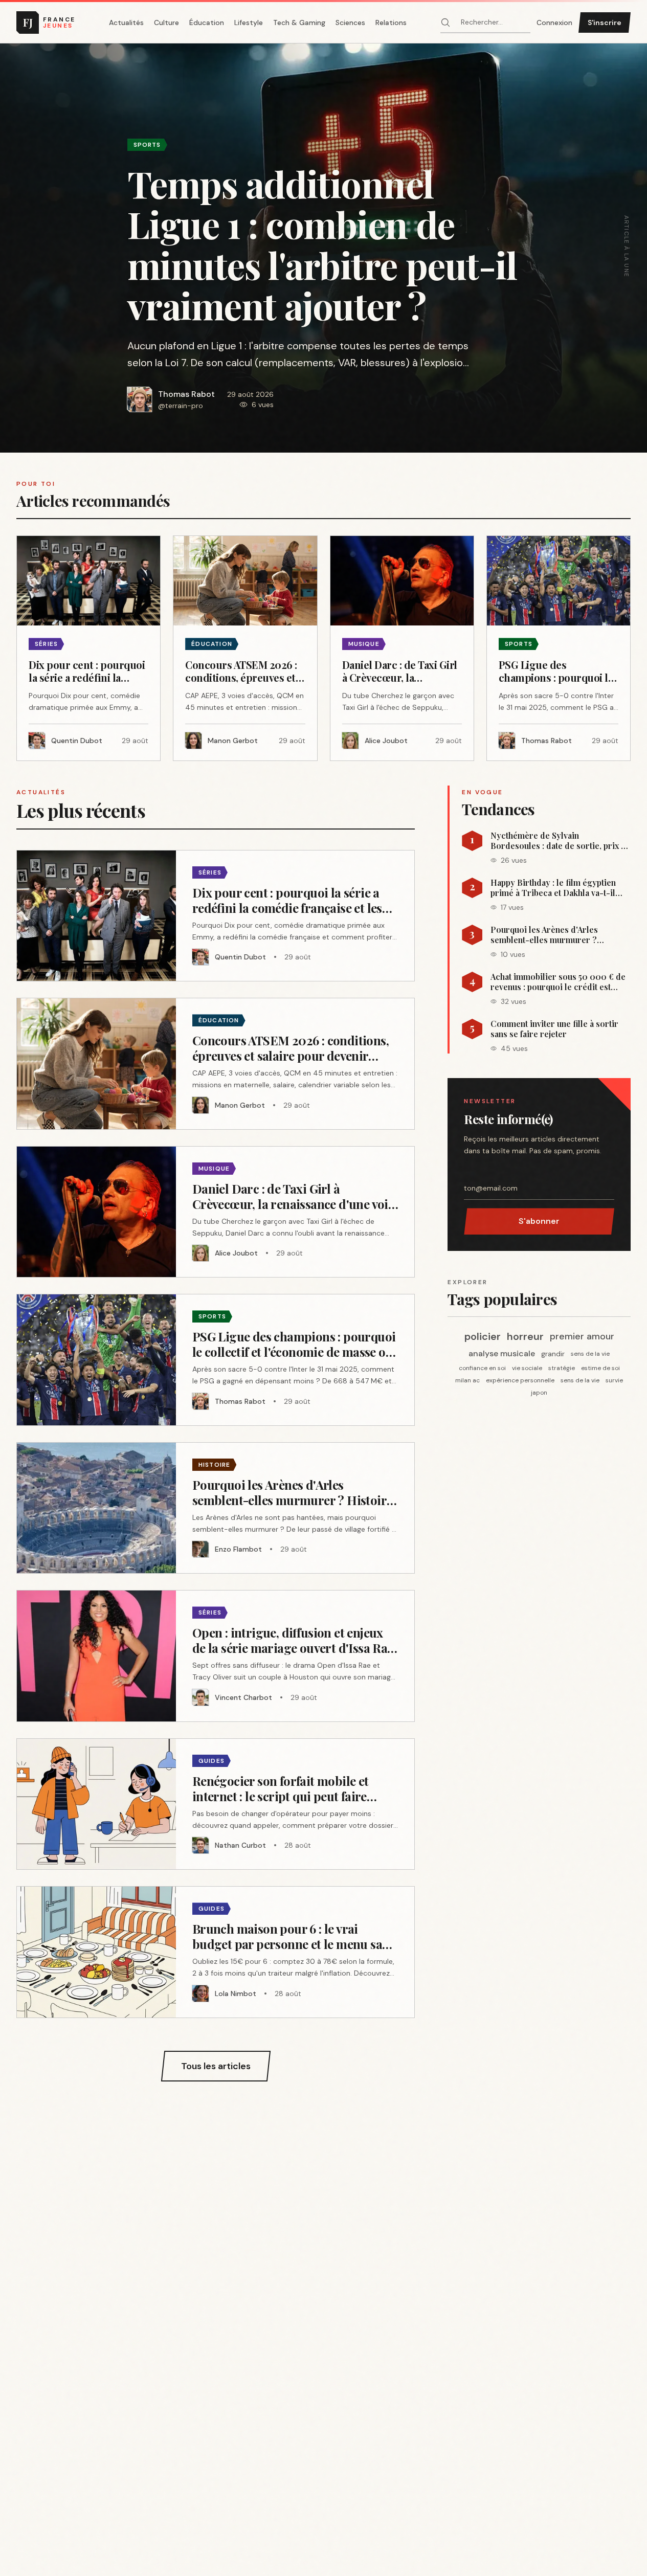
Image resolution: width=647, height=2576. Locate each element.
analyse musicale (502, 1353)
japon (539, 1393)
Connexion (554, 23)
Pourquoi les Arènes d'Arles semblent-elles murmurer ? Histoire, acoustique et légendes (553, 935)
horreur (525, 1336)
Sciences (350, 23)
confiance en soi (482, 1368)
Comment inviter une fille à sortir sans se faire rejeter (554, 1029)
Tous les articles (216, 2066)
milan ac (467, 1380)
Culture (166, 23)
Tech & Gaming (299, 23)
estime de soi (600, 1368)
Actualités (126, 23)
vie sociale (527, 1368)
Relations (391, 23)
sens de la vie (590, 1354)
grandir (553, 1354)
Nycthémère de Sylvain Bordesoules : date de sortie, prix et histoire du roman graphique (559, 841)
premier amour (582, 1336)
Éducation (207, 23)
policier (483, 1336)
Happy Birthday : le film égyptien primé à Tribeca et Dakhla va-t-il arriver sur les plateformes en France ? (553, 888)
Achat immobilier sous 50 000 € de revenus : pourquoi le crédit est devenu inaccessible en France (558, 982)
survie (614, 1380)
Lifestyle (249, 23)
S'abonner (539, 1221)
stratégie (562, 1368)
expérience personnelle (520, 1380)
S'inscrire (605, 23)
